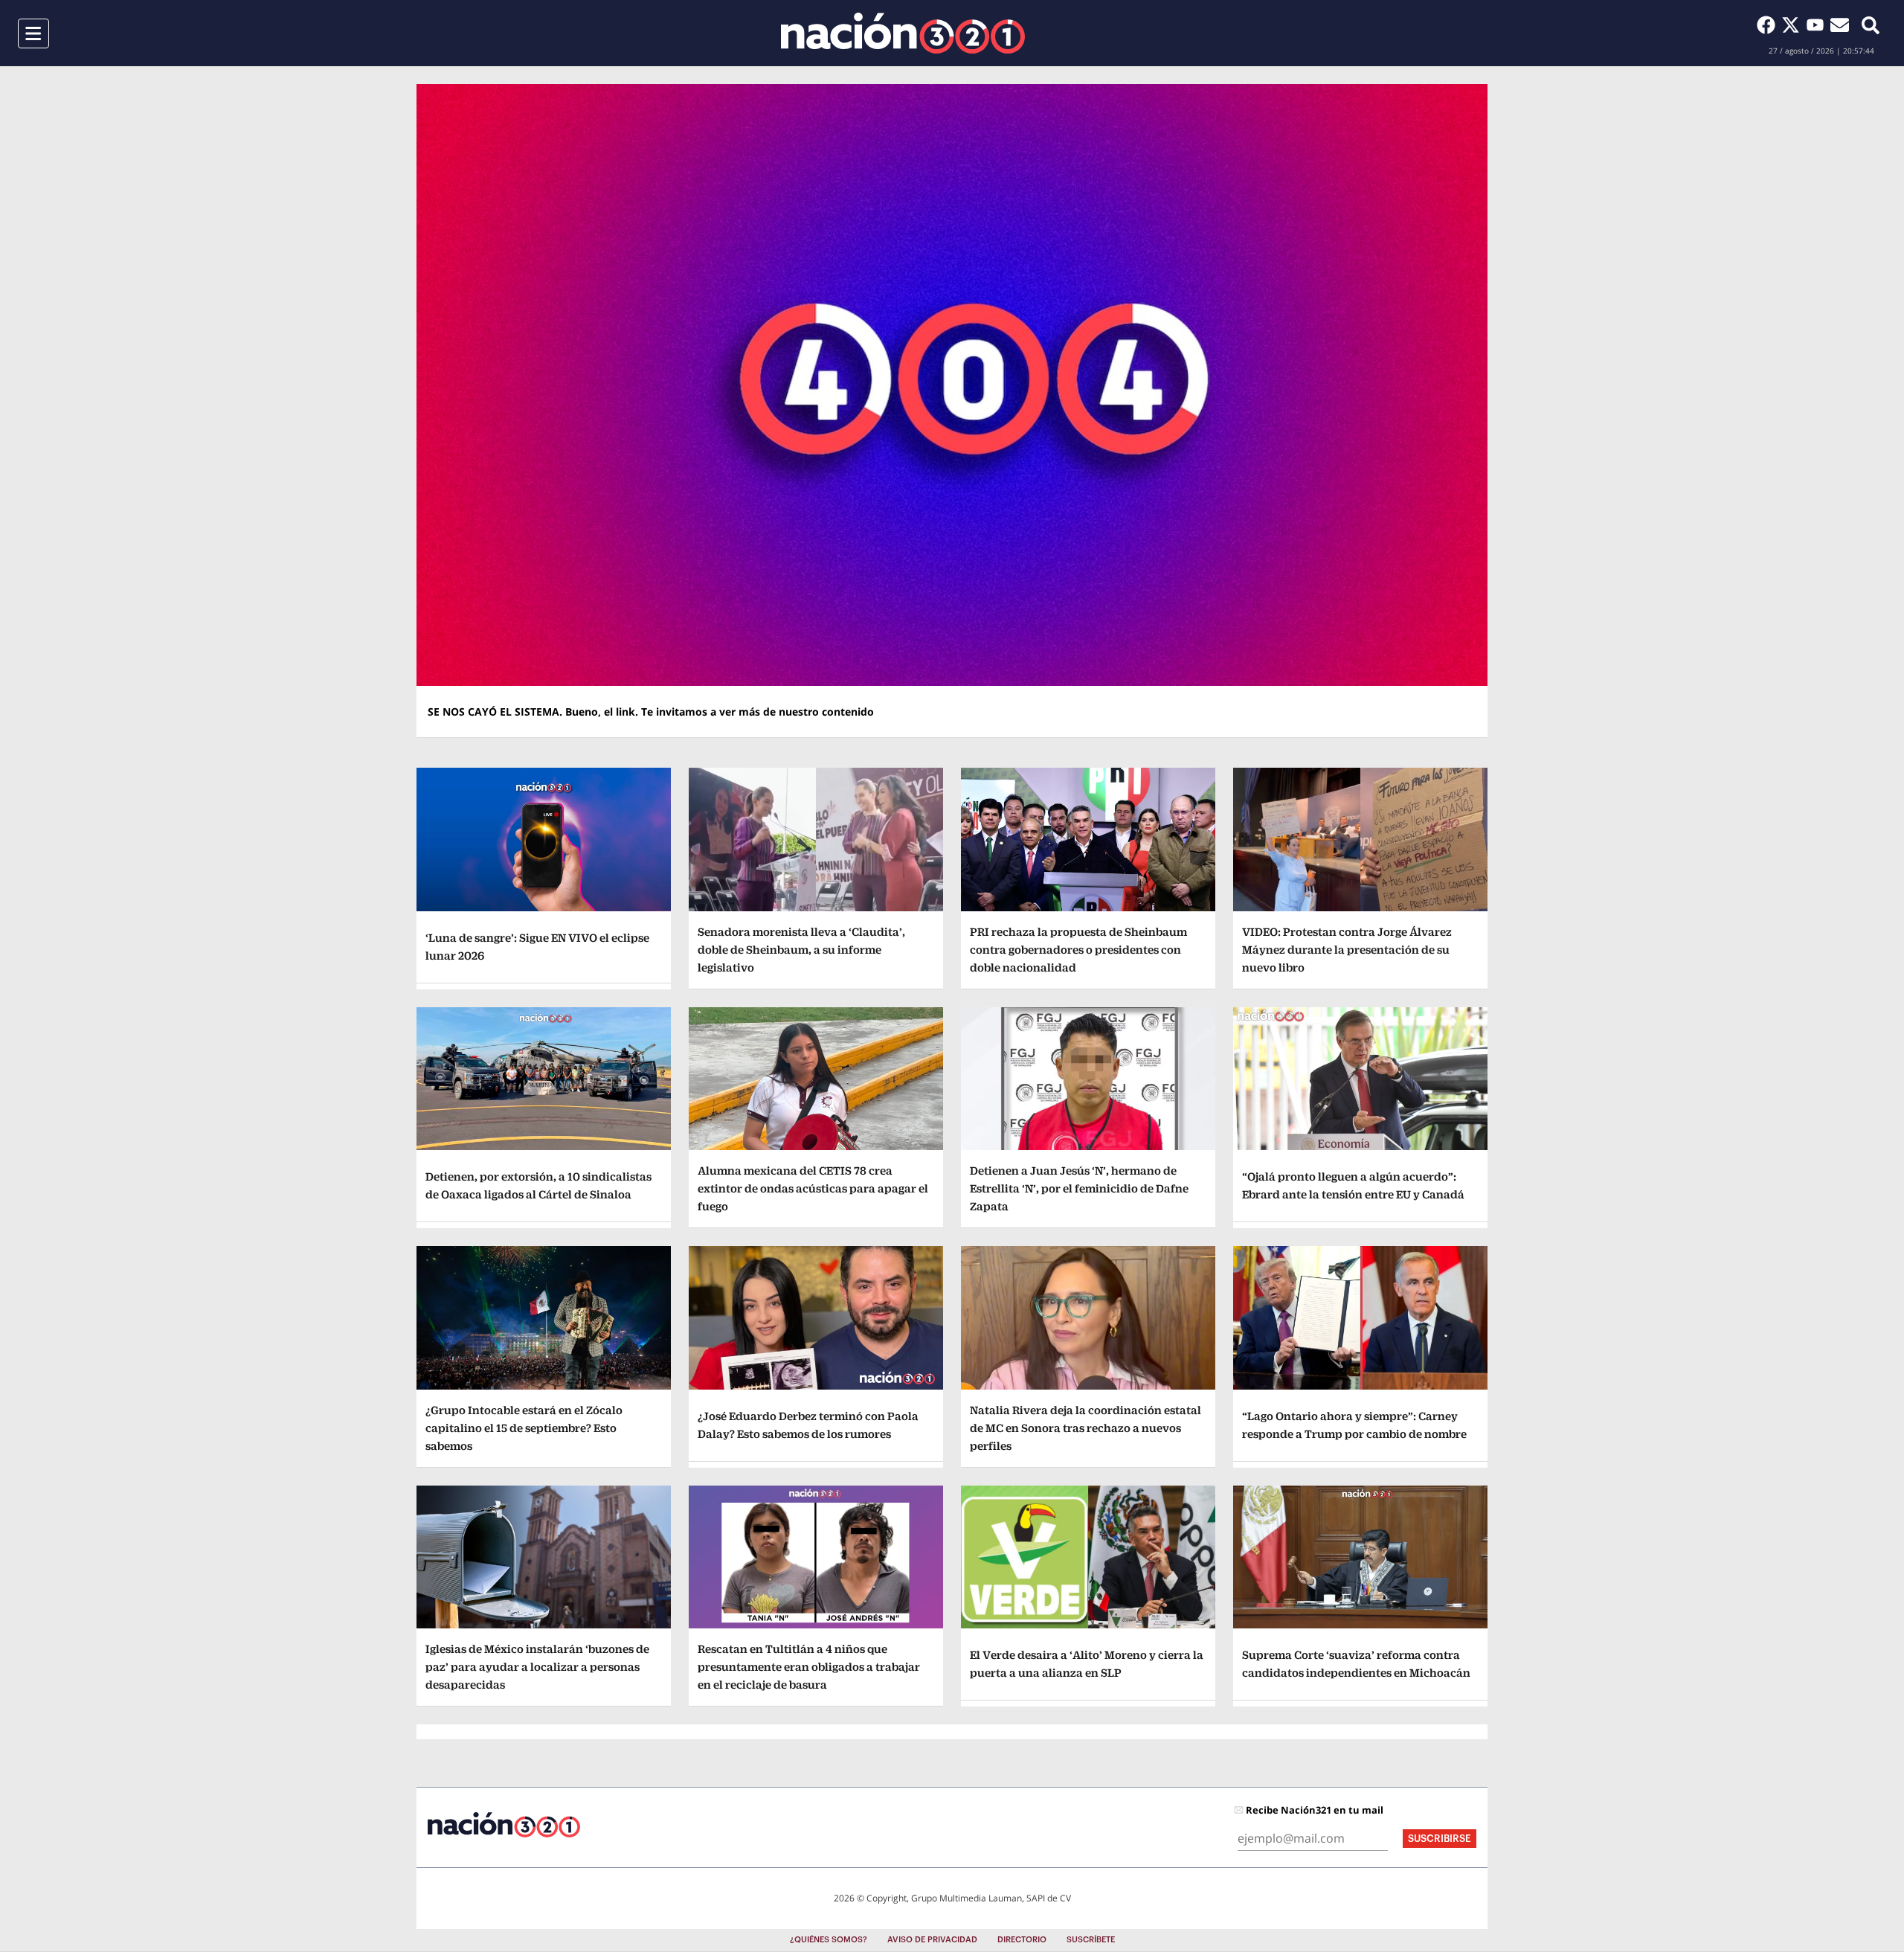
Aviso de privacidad (932, 1940)
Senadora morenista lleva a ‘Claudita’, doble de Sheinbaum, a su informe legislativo (801, 950)
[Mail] (1840, 25)
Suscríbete (1091, 1940)
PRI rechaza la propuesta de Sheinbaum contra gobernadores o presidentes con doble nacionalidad (1078, 950)
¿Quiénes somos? (829, 1940)
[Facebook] (1769, 25)
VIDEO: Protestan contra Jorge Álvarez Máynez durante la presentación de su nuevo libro (1347, 950)
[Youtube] (1818, 25)
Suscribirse (1440, 1839)
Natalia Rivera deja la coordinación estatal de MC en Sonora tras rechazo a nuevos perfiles (1086, 1428)
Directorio (1022, 1940)
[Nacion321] (903, 33)
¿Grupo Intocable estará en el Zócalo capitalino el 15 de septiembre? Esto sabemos (524, 1428)
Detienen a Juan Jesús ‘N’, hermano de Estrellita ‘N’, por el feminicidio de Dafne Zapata (1079, 1188)
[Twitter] (1794, 25)
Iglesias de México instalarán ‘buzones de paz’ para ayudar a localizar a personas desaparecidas (537, 1667)
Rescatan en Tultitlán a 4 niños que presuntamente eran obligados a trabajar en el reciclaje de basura (809, 1667)
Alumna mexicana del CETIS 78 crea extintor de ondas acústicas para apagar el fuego (813, 1188)
